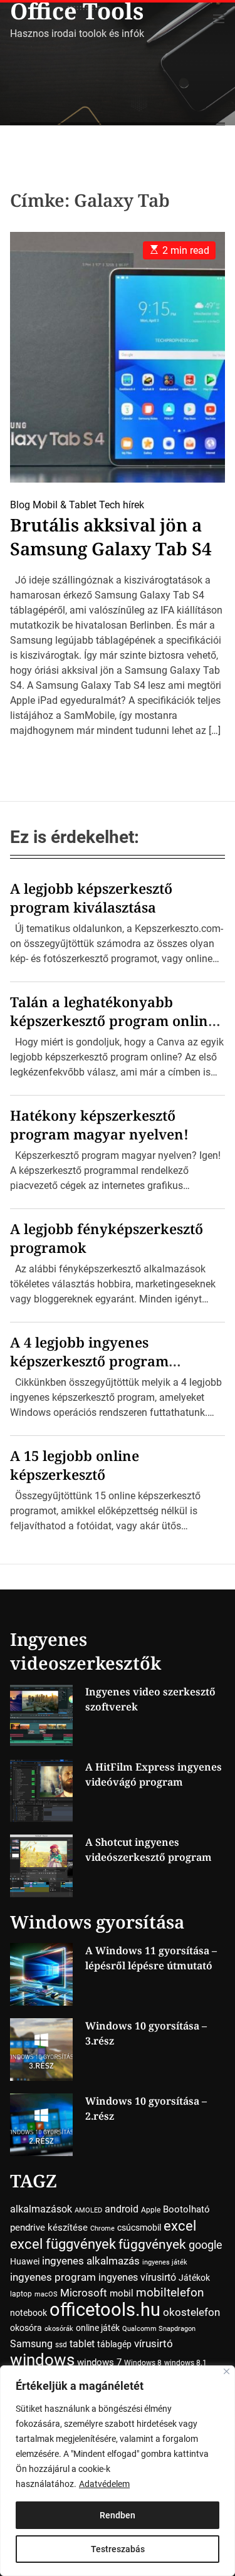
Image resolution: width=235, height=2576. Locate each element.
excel (180, 2226)
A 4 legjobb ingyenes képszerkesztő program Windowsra (89, 1361)
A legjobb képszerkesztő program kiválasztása (91, 898)
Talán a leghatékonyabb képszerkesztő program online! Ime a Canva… (115, 1020)
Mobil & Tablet (65, 505)
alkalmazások (41, 2209)
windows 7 (99, 2362)
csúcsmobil (139, 2228)
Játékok (194, 2278)
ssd (61, 2345)
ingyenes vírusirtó (137, 2277)
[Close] (227, 2371)
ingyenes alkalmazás (91, 2261)
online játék (98, 2328)
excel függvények (63, 2244)
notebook (29, 2313)
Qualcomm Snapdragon (159, 2329)
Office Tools (77, 11)
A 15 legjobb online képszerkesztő (75, 1465)
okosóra (26, 2328)
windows (42, 2359)
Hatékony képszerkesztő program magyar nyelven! (99, 1124)
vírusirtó (154, 2344)
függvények (152, 2244)
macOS (46, 2294)
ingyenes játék (165, 2262)
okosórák (59, 2329)
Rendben (118, 2515)
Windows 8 (143, 2363)
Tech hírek (122, 505)
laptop (21, 2294)
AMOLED (88, 2210)
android (122, 2209)
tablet (82, 2344)
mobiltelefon (170, 2292)
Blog (20, 505)
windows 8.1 (185, 2363)
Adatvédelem (104, 2484)
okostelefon (191, 2312)
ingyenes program (53, 2277)
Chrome (102, 2228)
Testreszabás (118, 2549)
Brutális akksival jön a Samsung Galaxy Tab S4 (111, 537)
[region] (118, 2471)
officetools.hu (105, 2310)
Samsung (31, 2344)
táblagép (114, 2344)
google (206, 2245)
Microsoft (84, 2293)
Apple (151, 2210)
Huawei (25, 2261)
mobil (122, 2293)
